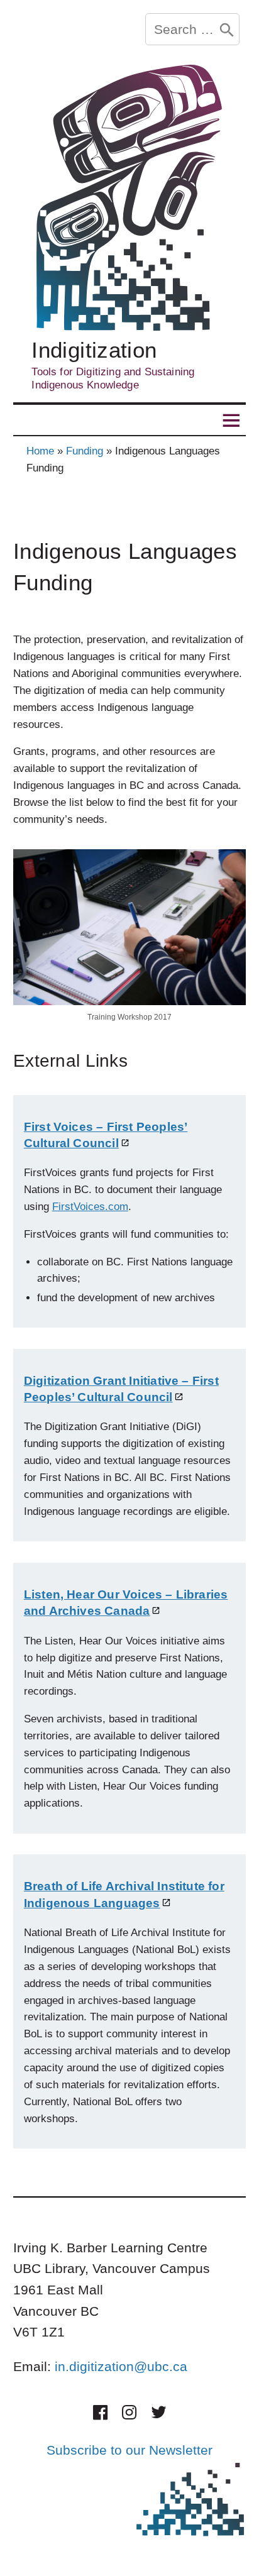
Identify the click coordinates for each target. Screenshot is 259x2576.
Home (40, 451)
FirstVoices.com (90, 1207)
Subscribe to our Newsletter (129, 2450)
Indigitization (94, 350)
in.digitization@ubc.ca (121, 2366)
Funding (85, 451)
